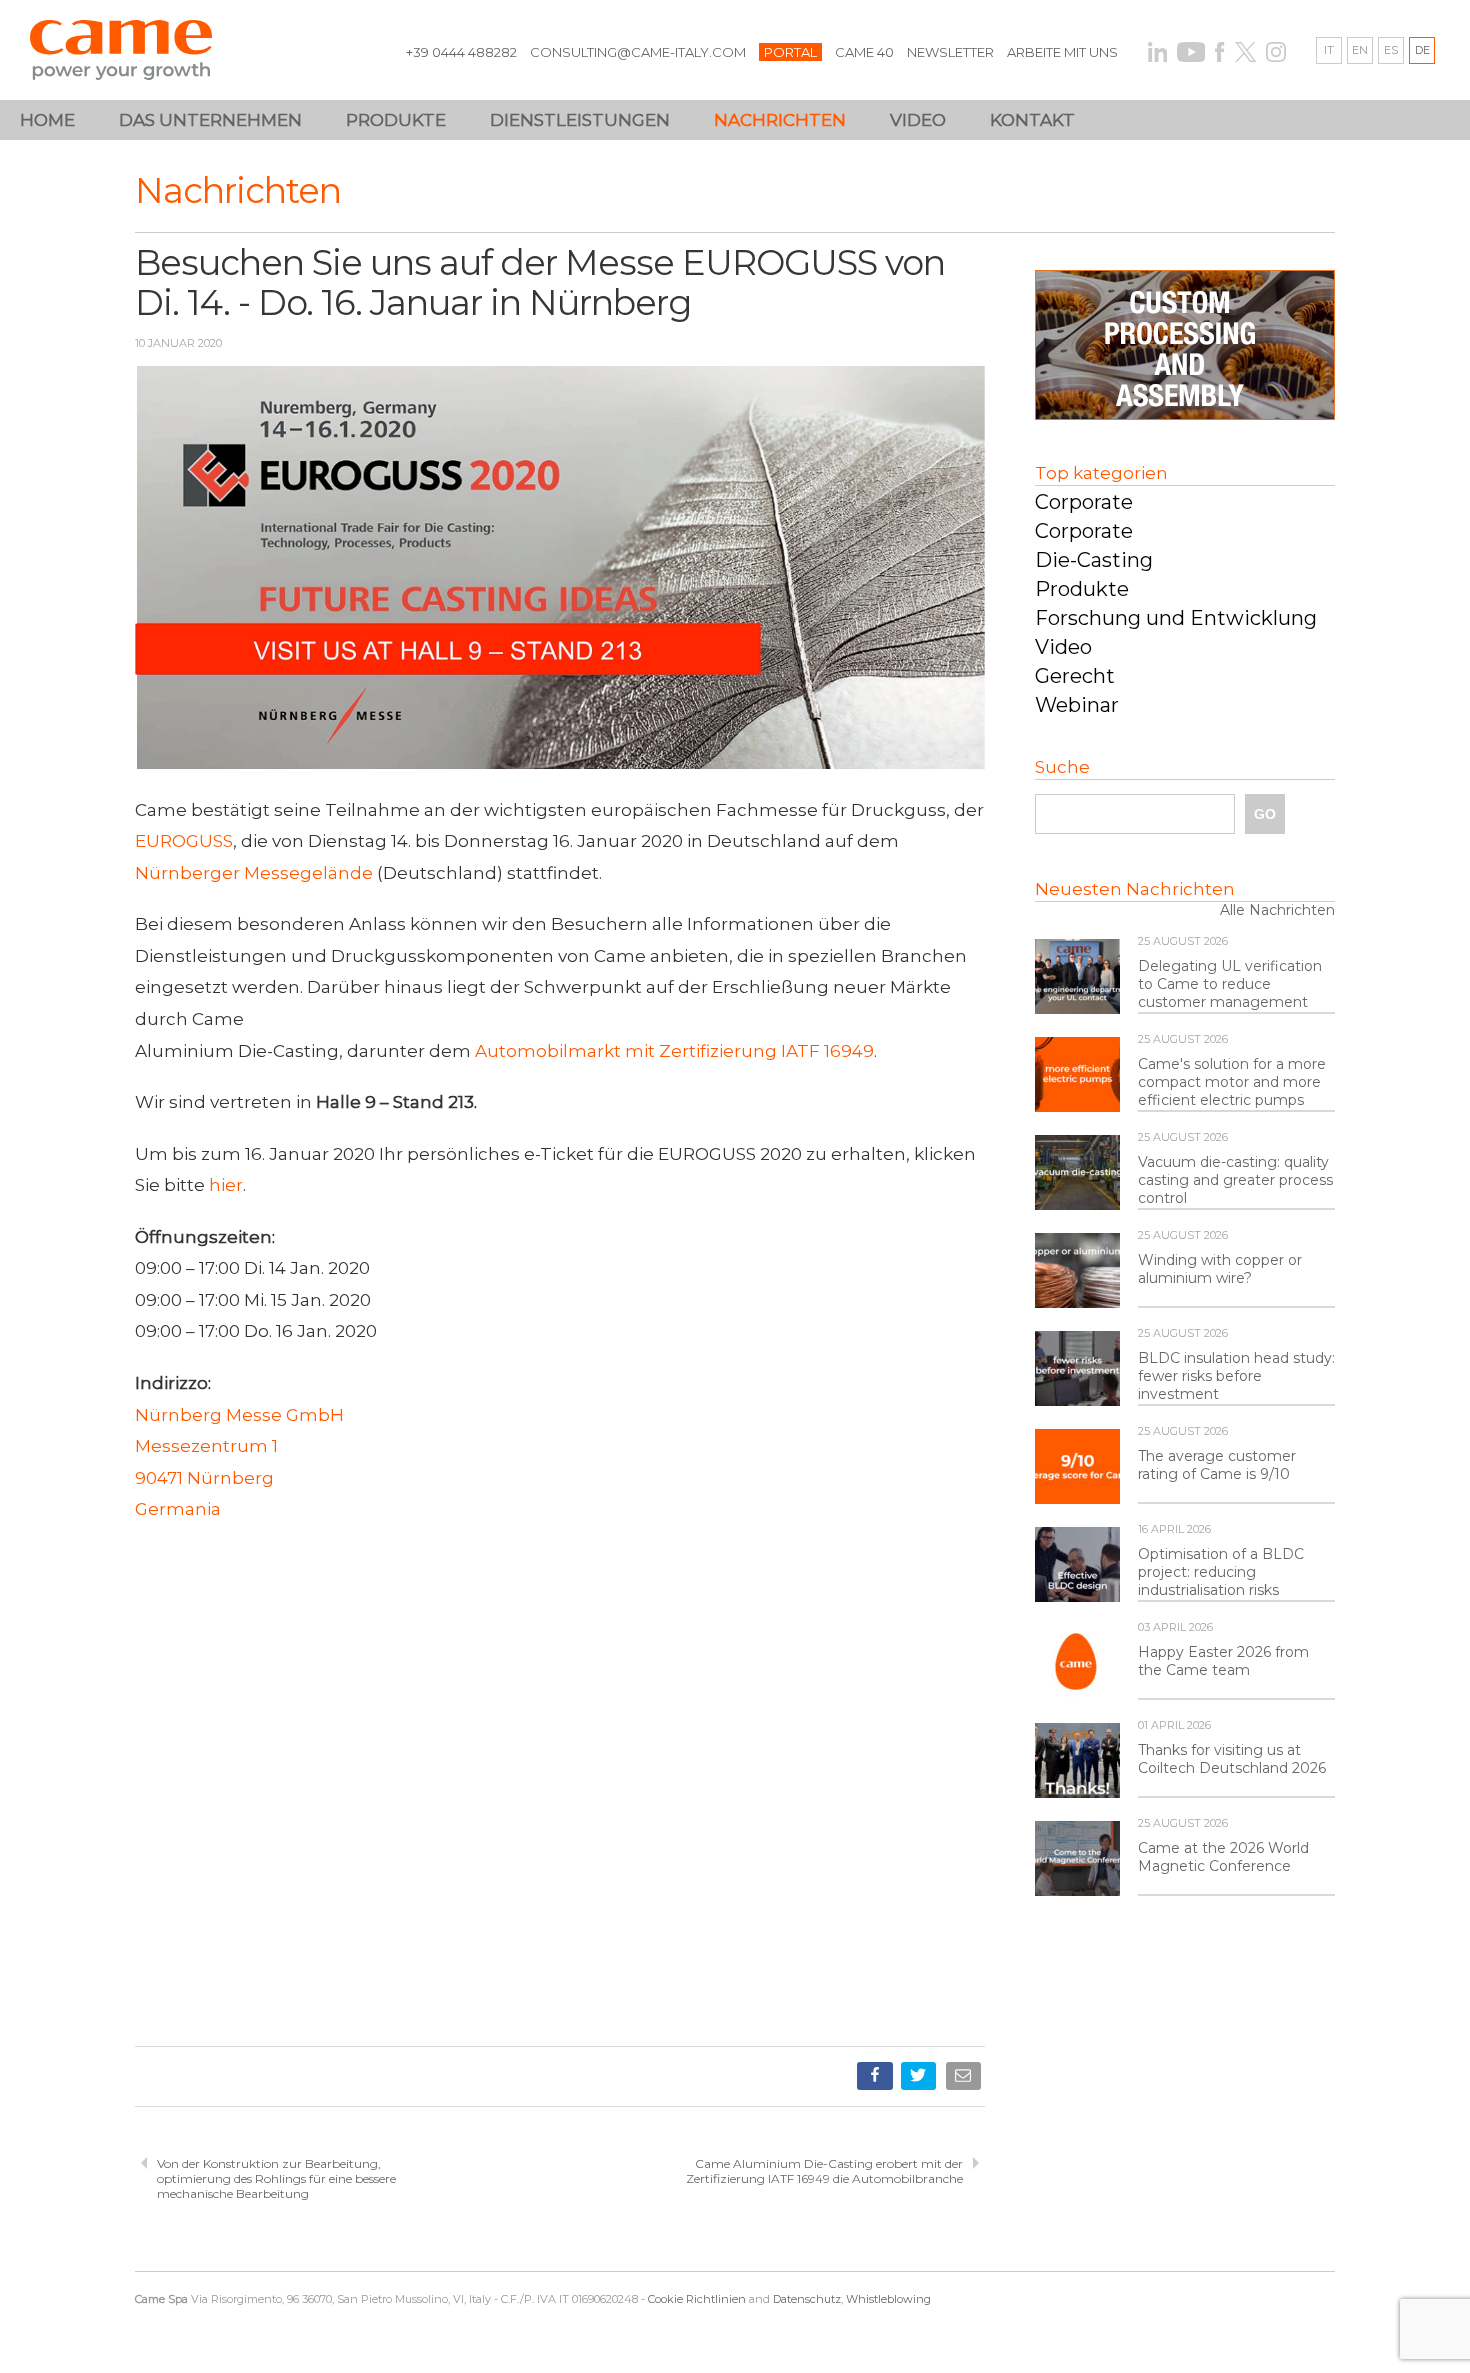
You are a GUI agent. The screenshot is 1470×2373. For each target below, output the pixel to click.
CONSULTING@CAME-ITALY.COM (638, 52)
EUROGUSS (184, 841)
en (1360, 50)
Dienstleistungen (580, 120)
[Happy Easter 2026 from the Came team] (1077, 1664)
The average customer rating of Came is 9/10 (1217, 1465)
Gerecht (1075, 676)
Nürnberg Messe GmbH (239, 1415)
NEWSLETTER (950, 52)
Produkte (1082, 589)
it (1329, 50)
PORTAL (790, 52)
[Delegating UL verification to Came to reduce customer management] (1077, 978)
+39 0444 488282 (461, 52)
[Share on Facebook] (876, 2079)
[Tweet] (920, 2079)
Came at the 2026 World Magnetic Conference (1223, 1857)
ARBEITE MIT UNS (1062, 52)
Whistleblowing (888, 2299)
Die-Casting (1094, 560)
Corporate (1084, 502)
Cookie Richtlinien (697, 2299)
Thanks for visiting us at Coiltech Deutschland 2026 (1232, 1759)
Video (918, 120)
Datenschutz (807, 2299)
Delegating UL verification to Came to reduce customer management (1230, 984)
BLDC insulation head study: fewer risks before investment (1236, 1376)
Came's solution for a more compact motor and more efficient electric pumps (1232, 1082)
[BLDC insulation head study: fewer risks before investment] (1077, 1370)
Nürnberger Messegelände (254, 873)
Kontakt (1032, 120)
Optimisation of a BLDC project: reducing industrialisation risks (1221, 1572)
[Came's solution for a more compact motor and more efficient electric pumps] (1077, 1076)
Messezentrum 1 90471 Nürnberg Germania (206, 1477)
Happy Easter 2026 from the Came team (1223, 1661)
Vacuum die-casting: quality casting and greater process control (1235, 1180)
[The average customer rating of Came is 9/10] (1077, 1468)
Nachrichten (780, 120)
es (1391, 50)
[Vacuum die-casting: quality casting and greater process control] (1077, 1174)
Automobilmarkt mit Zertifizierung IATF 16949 (674, 1051)
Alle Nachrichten (1277, 910)
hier (226, 1185)
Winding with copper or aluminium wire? (1220, 1269)
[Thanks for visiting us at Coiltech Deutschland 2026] (1077, 1762)
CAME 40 (864, 52)
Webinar (1077, 705)
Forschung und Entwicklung (1176, 618)
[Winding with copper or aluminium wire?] (1077, 1272)
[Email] (965, 2079)
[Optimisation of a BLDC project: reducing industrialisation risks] (1077, 1566)
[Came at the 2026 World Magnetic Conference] (1077, 1860)
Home (47, 120)
